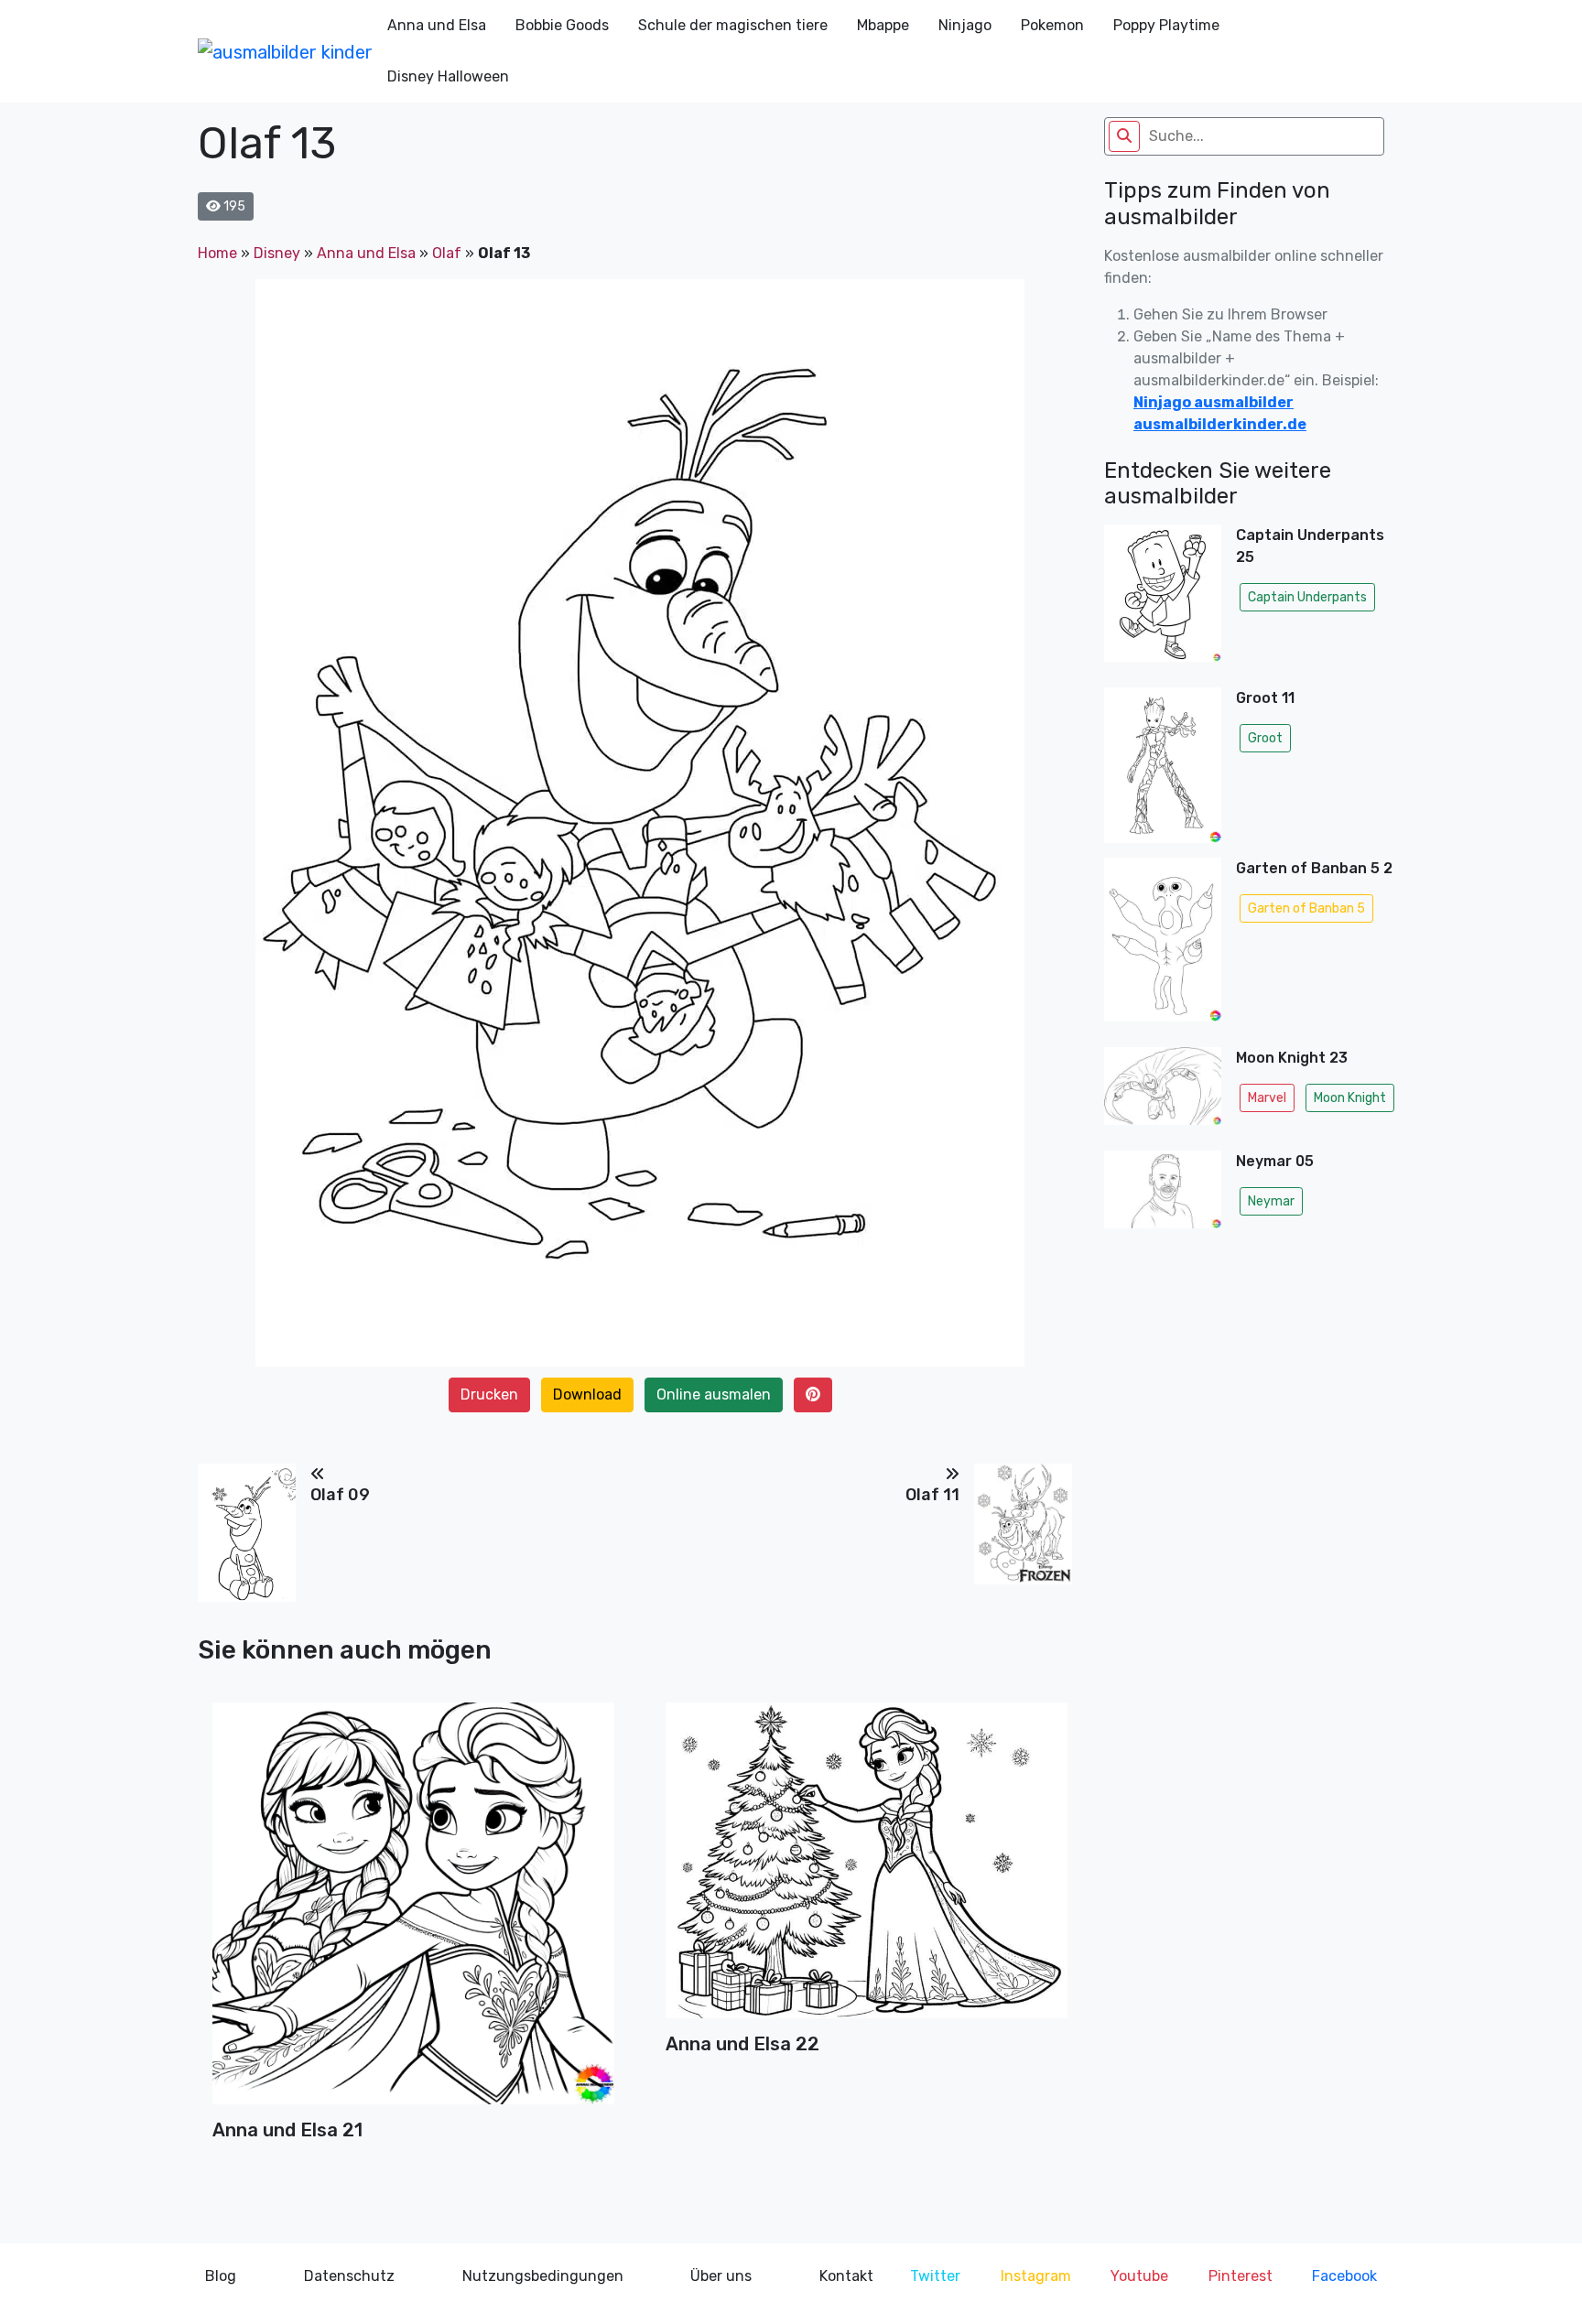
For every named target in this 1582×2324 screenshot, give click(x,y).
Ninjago (965, 25)
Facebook (1344, 2276)
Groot (1265, 738)
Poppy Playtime (1166, 25)
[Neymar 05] (1163, 1195)
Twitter (935, 2276)
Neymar (1271, 1201)
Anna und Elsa (437, 25)
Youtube (1139, 2276)
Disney (277, 253)
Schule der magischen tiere (733, 25)
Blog (221, 2276)
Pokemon (1052, 25)
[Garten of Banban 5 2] (1163, 945)
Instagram (1036, 2276)
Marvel (1267, 1098)
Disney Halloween (448, 76)
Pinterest (1241, 2276)
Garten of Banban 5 (1306, 908)
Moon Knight (1350, 1098)
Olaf (447, 253)
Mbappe (883, 25)
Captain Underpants (1307, 597)
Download (587, 1394)
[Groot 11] (1163, 765)
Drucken (489, 1394)
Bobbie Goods (562, 25)
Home (217, 253)
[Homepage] (285, 51)
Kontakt (846, 2276)
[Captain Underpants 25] (1163, 598)
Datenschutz (349, 2276)
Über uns (721, 2276)
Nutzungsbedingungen (543, 2276)
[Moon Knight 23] (1163, 1092)
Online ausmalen (714, 1394)
